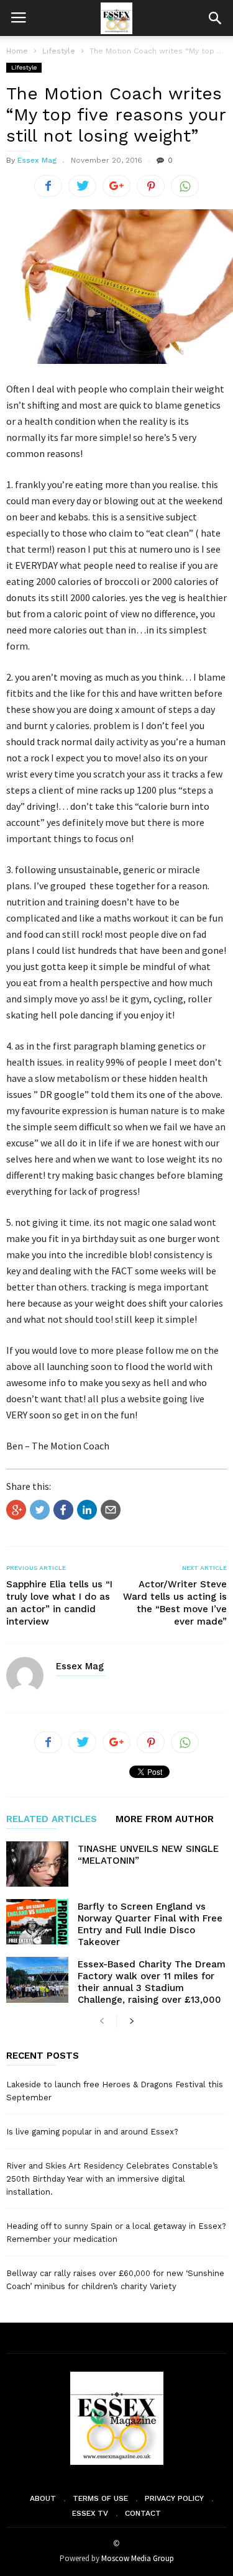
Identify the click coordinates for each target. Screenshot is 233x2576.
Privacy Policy (174, 2498)
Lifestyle (24, 67)
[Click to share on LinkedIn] (87, 1510)
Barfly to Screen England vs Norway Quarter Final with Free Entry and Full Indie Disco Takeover (150, 1924)
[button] (215, 18)
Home (17, 51)
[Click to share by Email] (111, 1510)
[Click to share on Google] (16, 1510)
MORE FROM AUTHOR (165, 1820)
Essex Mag (37, 160)
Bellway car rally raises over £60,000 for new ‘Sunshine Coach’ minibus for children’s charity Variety (115, 2280)
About (43, 2498)
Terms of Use (100, 2498)
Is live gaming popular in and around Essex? (92, 2132)
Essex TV (90, 2513)
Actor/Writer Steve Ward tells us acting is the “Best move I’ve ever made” (175, 1603)
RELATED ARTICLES (52, 1820)
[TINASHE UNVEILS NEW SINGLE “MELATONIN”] (37, 1864)
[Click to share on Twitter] (40, 1510)
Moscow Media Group (138, 2558)
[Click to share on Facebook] (63, 1510)
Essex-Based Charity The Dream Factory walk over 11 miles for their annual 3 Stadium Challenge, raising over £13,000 (152, 1982)
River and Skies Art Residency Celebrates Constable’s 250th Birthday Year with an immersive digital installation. (112, 2179)
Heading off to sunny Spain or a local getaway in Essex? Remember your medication (116, 2233)
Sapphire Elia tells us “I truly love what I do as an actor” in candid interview (59, 1603)
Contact (143, 2513)
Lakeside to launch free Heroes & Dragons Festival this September (115, 2091)
